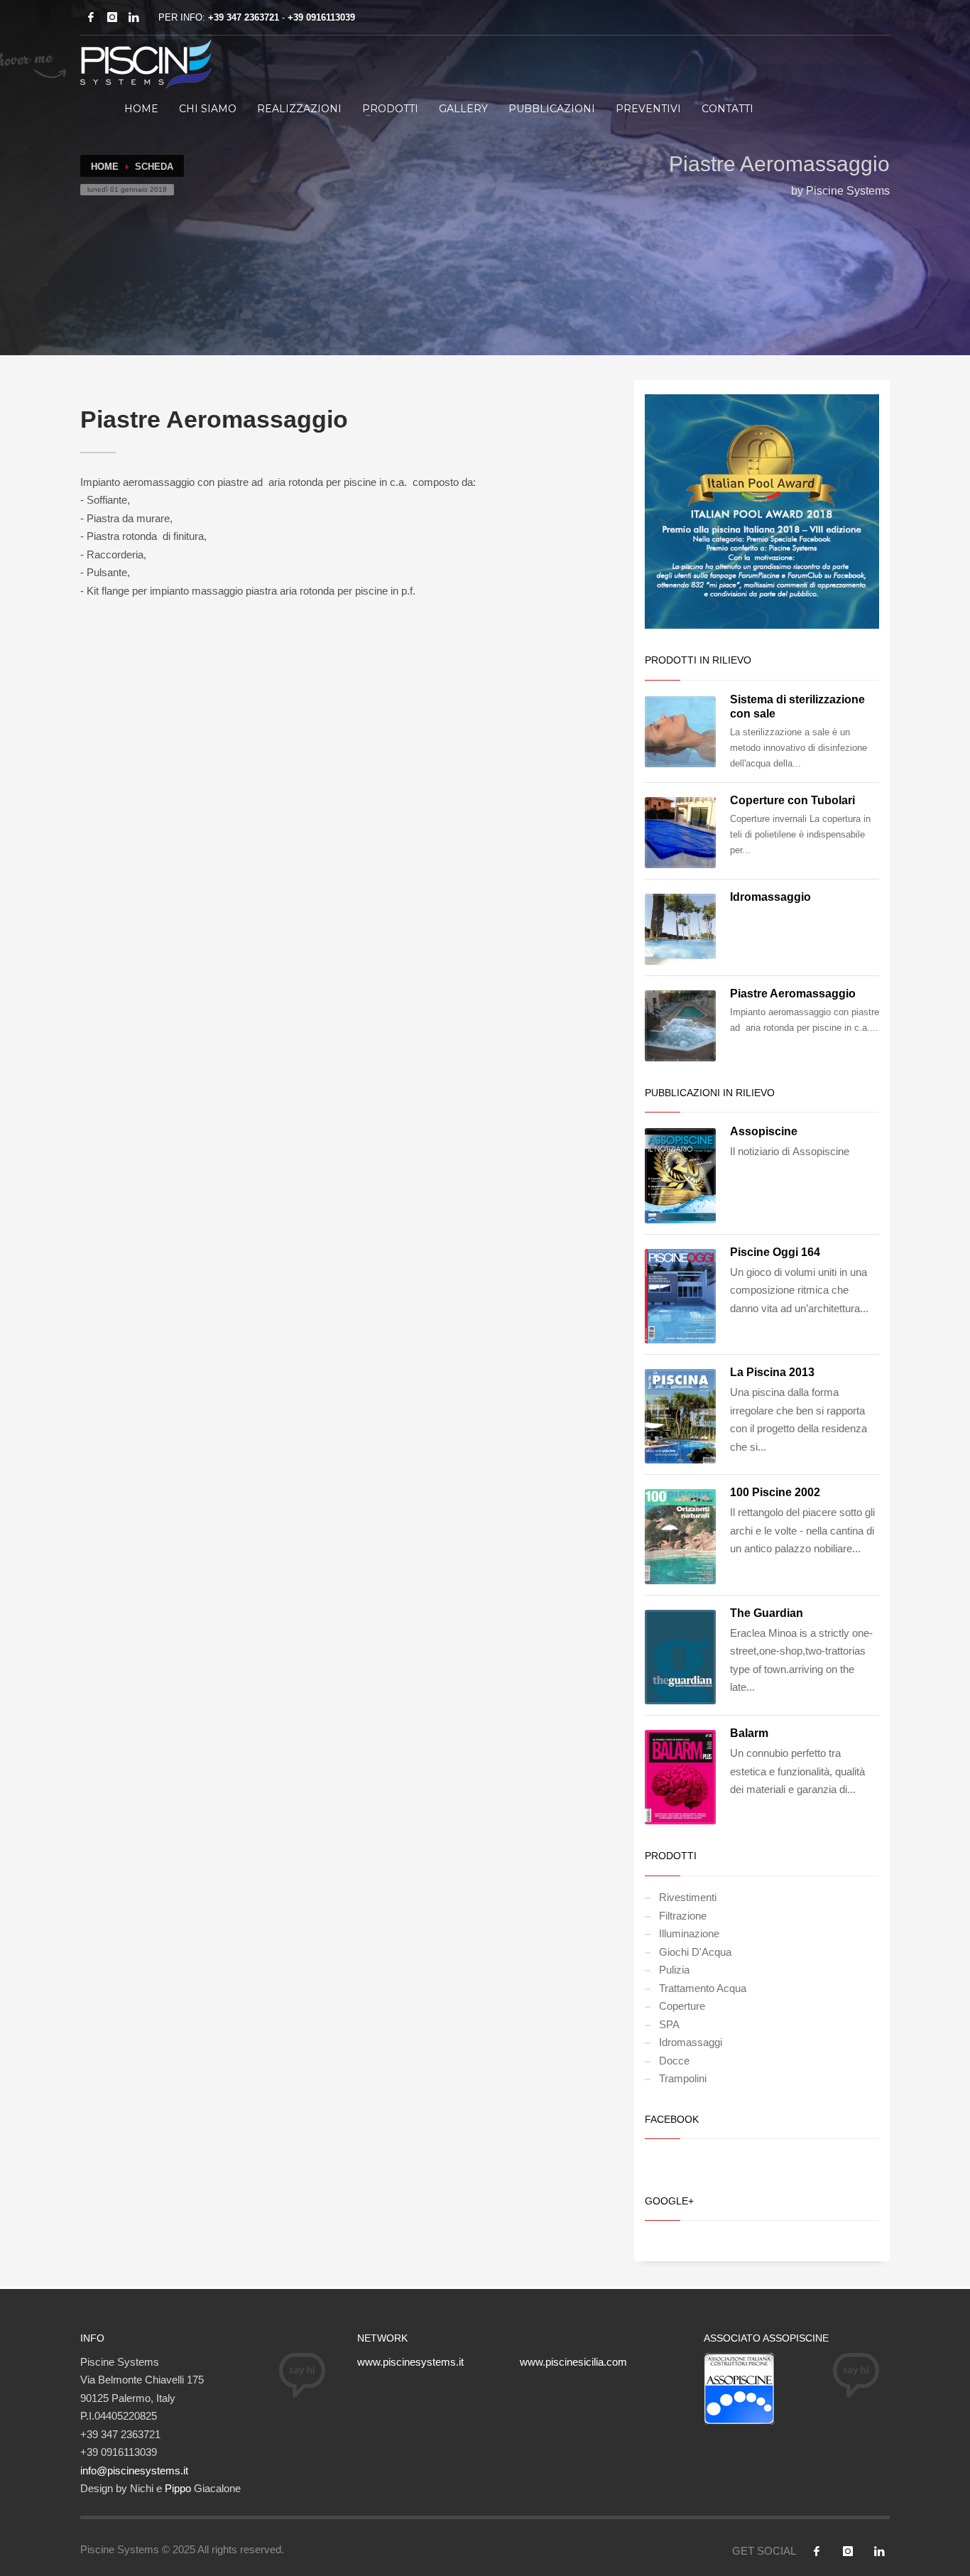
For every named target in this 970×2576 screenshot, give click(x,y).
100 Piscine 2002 (775, 1492)
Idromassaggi (691, 2042)
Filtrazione (683, 1916)
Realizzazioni (299, 109)
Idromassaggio (770, 897)
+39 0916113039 (321, 17)
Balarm (749, 1733)
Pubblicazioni (552, 109)
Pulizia (674, 1970)
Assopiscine (764, 1131)
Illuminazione (689, 1933)
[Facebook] (91, 17)
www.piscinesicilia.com (573, 2362)
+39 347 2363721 (244, 17)
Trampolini (683, 2078)
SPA (669, 2024)
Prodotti (390, 109)
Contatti (727, 109)
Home (141, 109)
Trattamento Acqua (703, 1988)
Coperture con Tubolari (792, 800)
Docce (674, 2061)
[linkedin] (133, 17)
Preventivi (648, 109)
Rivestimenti (688, 1897)
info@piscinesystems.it (134, 2471)
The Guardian (767, 1613)
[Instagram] (112, 17)
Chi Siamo (208, 109)
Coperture (682, 2006)
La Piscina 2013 (772, 1372)
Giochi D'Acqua (695, 1952)
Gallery (463, 109)
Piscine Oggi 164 (775, 1252)
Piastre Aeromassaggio (793, 994)
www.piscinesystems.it (410, 2362)
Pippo (178, 2488)
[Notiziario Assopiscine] (739, 2387)
